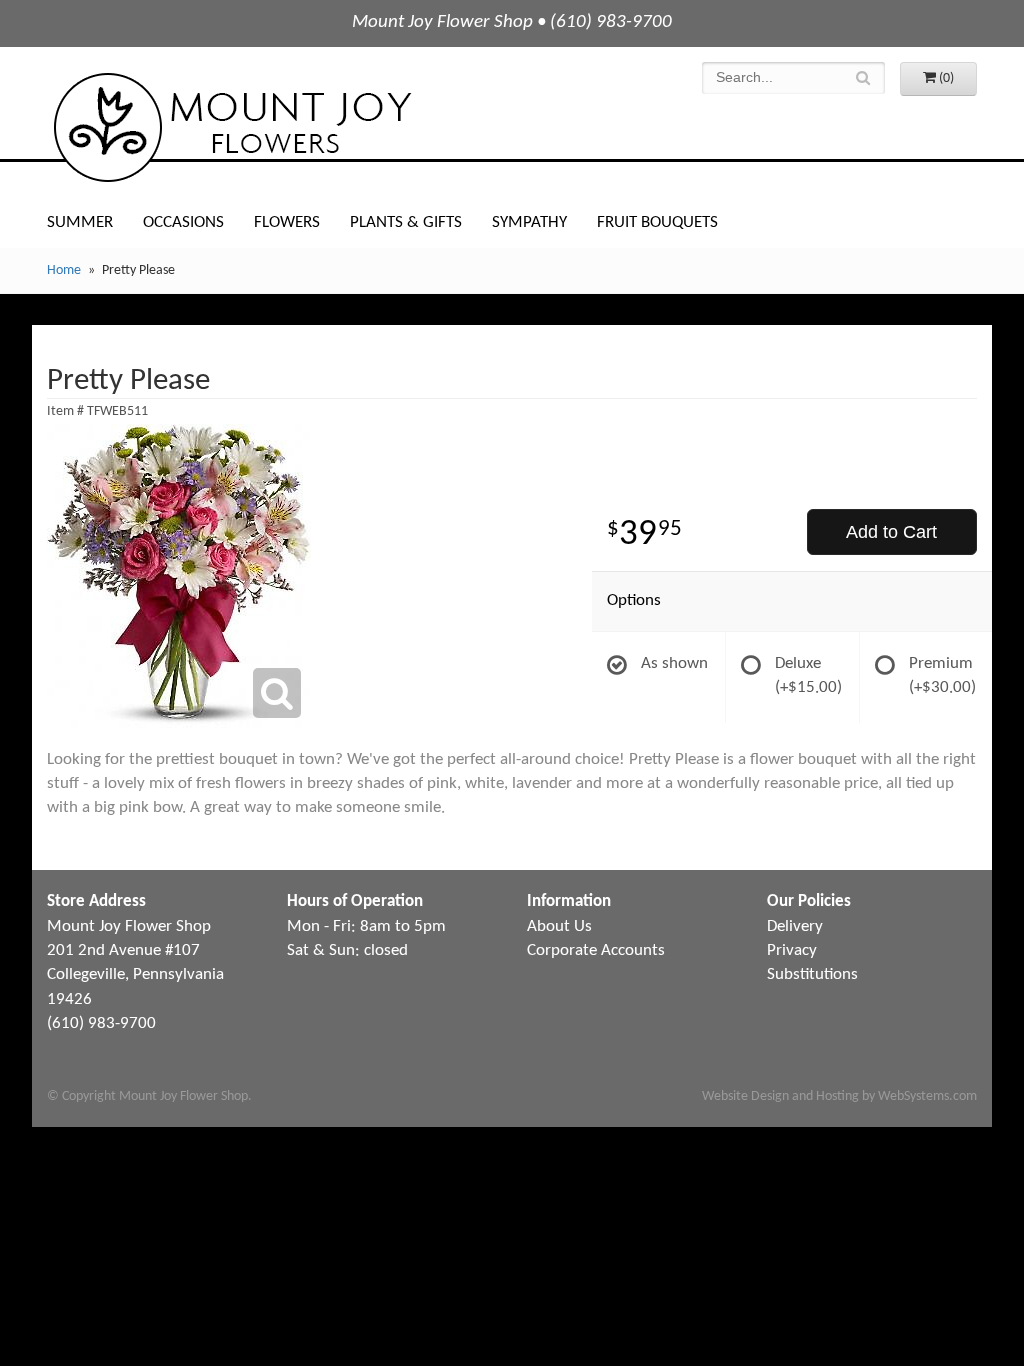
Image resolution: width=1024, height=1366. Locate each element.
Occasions (183, 222)
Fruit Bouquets (657, 222)
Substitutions (812, 974)
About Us (559, 926)
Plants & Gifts (406, 222)
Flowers (287, 222)
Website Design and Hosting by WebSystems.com (839, 1096)
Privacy (792, 950)
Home (64, 270)
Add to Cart (891, 532)
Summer (80, 222)
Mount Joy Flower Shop (231, 127)
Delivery (795, 926)
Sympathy (529, 222)
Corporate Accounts (596, 950)
